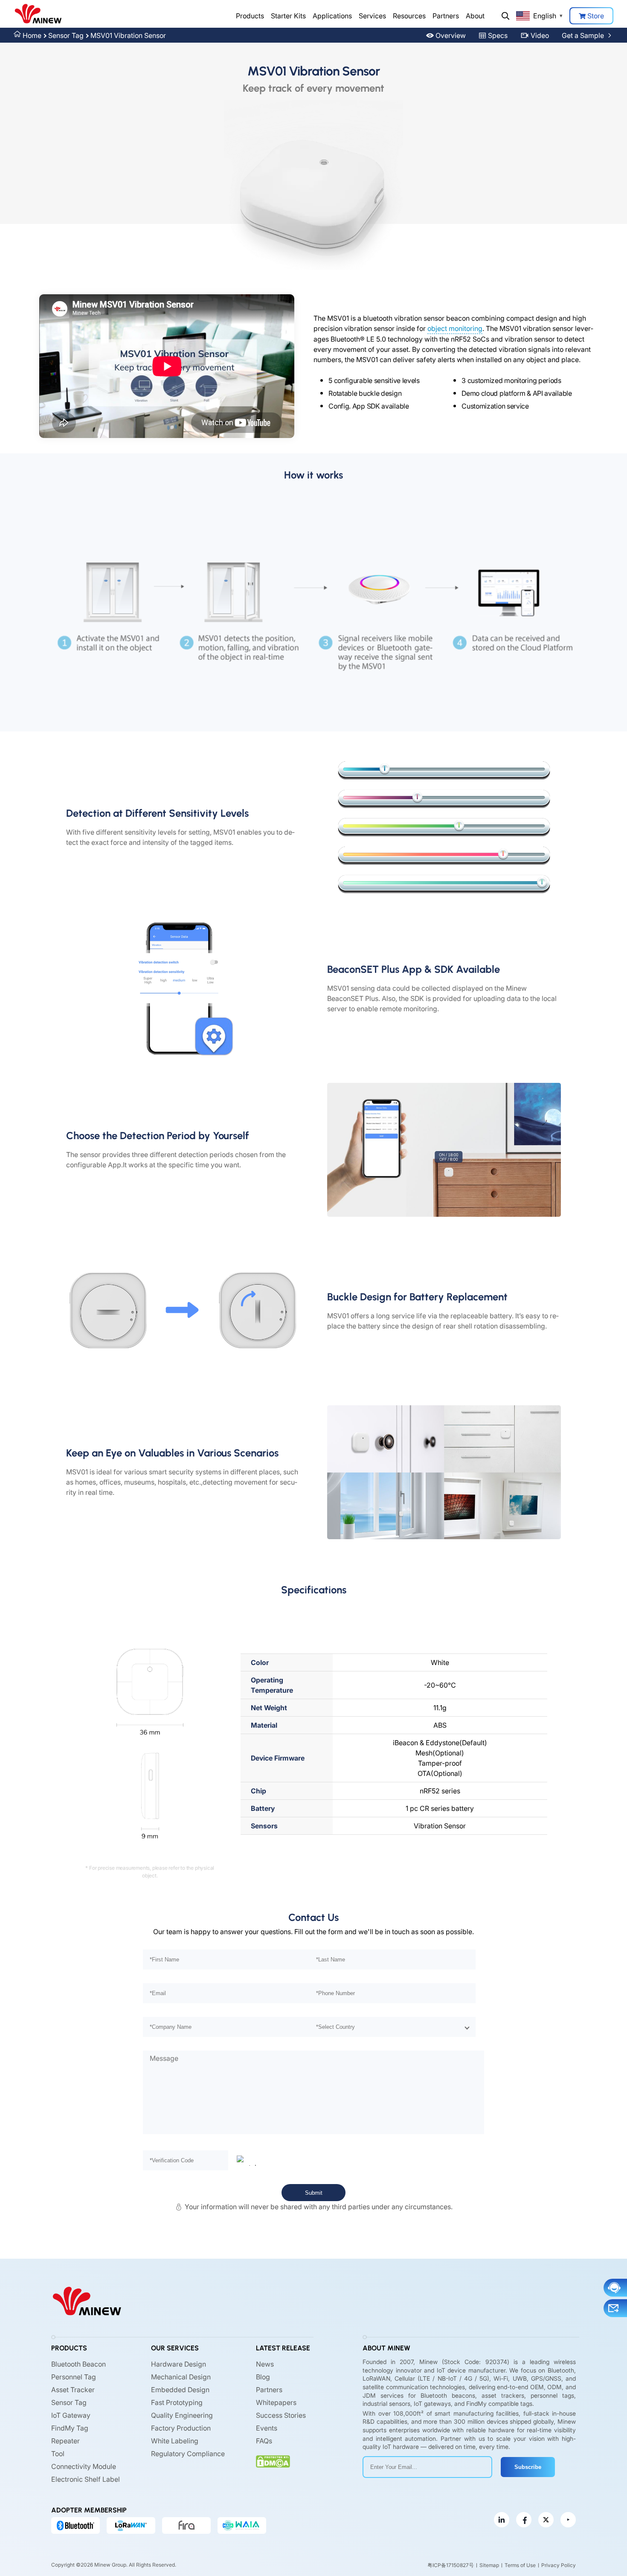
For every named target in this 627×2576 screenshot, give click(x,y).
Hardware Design (179, 2364)
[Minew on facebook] (524, 2520)
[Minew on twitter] (546, 2520)
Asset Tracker (73, 2390)
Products (250, 16)
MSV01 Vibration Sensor (128, 35)
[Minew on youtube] (568, 2520)
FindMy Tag (70, 2428)
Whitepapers (276, 2402)
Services (372, 16)
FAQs (264, 2441)
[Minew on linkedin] (502, 2520)
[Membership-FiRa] (186, 2525)
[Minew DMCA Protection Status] (273, 2461)
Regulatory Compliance (188, 2454)
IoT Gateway (71, 2415)
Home (32, 35)
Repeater (65, 2441)
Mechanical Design (181, 2377)
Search (505, 16)
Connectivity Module (84, 2466)
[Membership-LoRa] (131, 2525)
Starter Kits (288, 16)
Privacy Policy (559, 2565)
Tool (58, 2454)
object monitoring (455, 328)
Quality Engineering (182, 2415)
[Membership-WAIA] (242, 2525)
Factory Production (181, 2428)
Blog (263, 2377)
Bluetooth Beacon (78, 2364)
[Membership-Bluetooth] (75, 2525)
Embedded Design (180, 2390)
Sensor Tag (66, 35)
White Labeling (175, 2441)
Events (267, 2428)
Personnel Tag (74, 2377)
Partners (446, 16)
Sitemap (489, 2565)
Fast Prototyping (177, 2402)
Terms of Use (520, 2565)
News (265, 2364)
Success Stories (281, 2415)
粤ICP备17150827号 (451, 2565)
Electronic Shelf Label (86, 2479)
